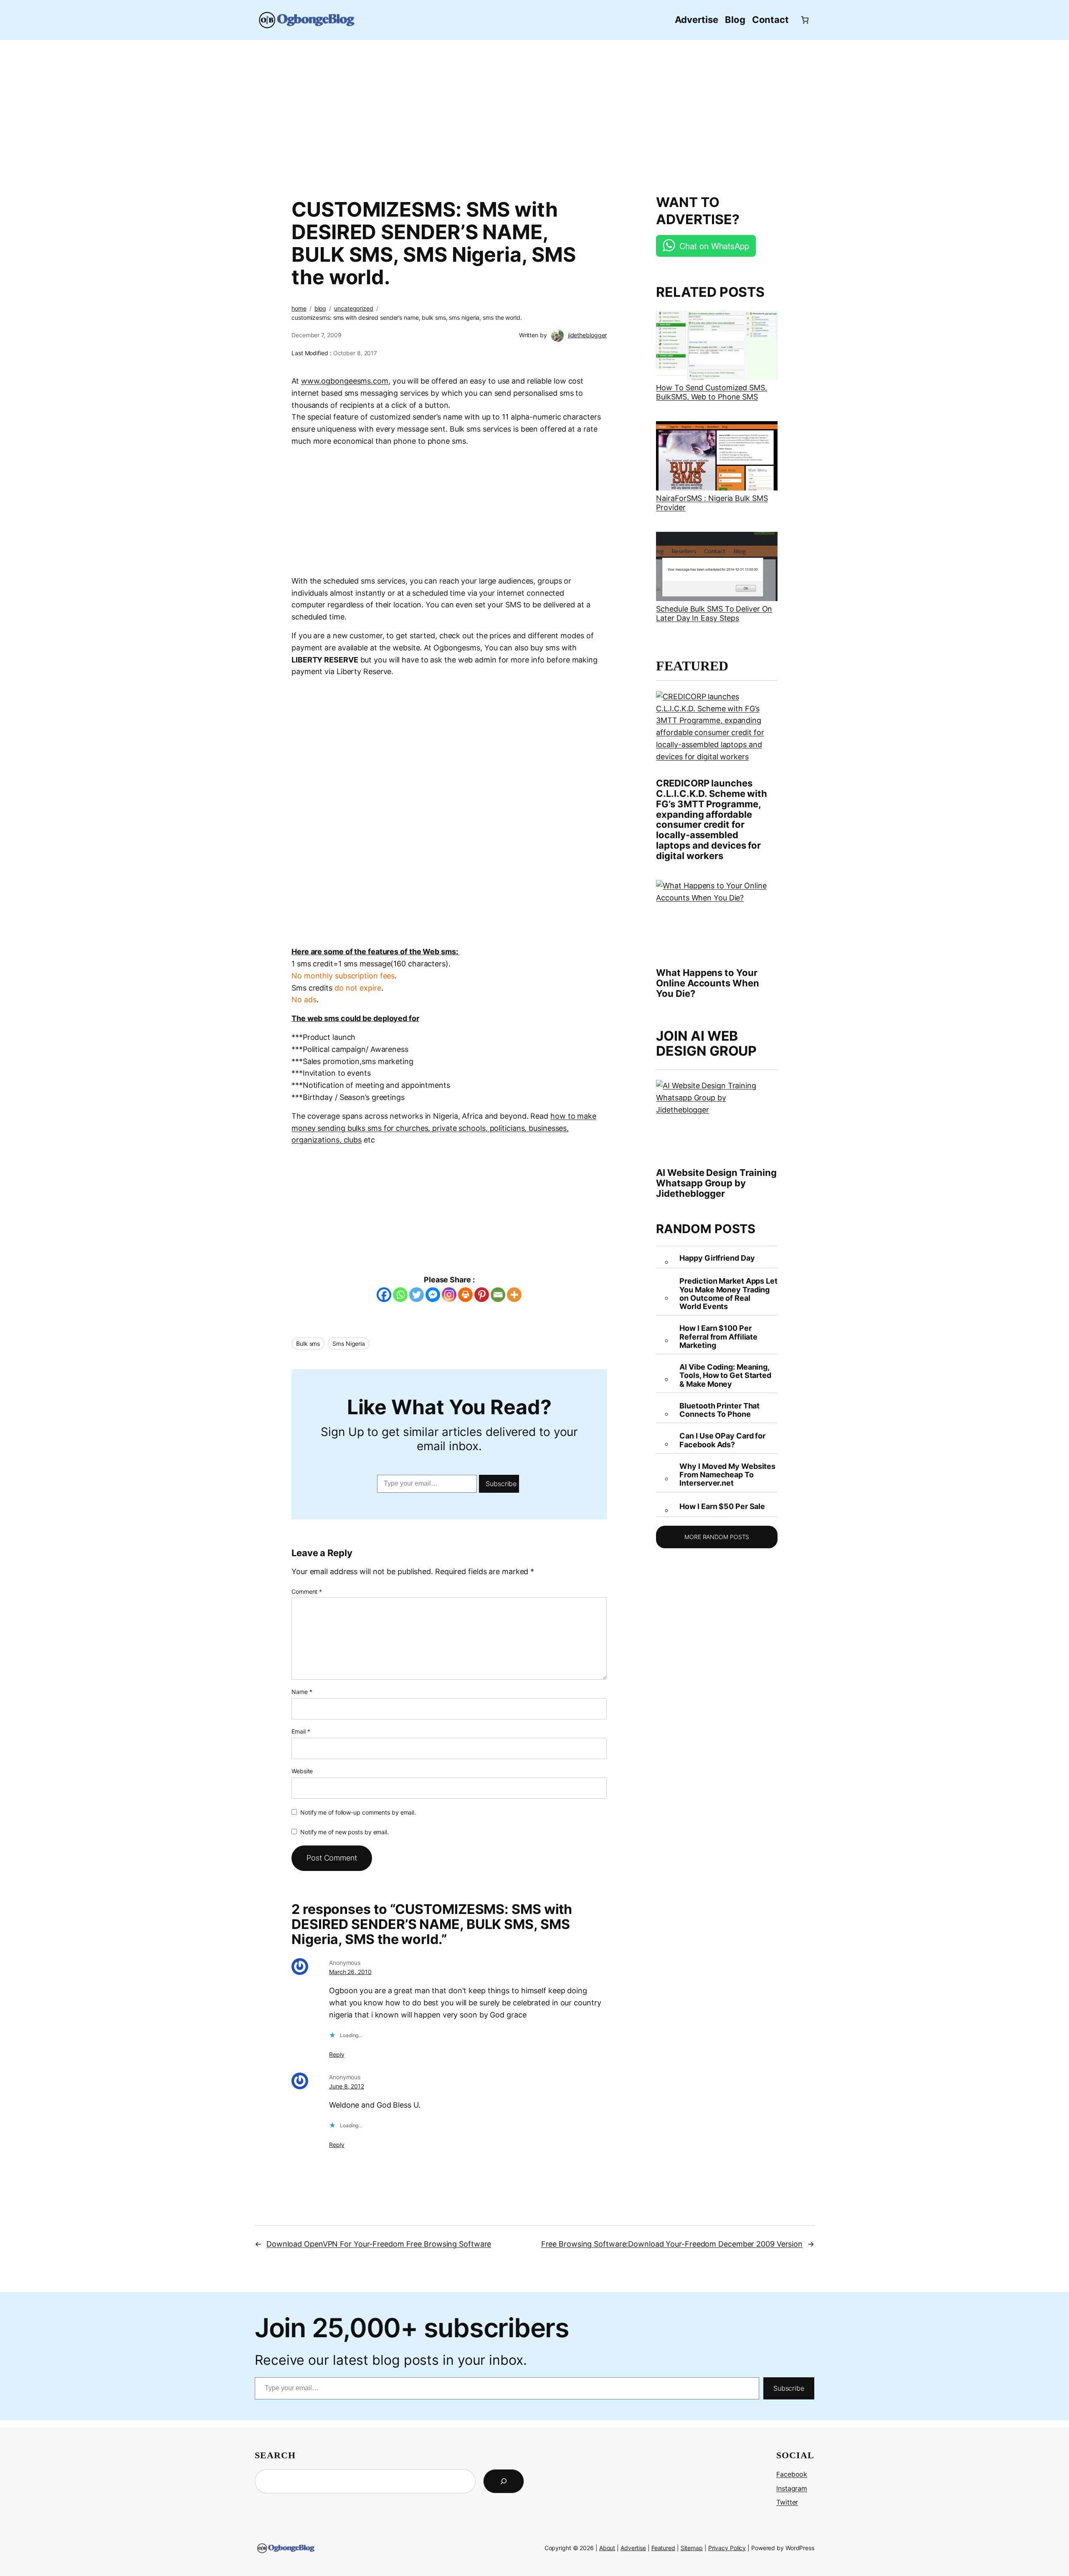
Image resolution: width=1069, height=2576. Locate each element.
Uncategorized (354, 308)
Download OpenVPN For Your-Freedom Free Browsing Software (379, 2244)
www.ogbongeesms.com (345, 381)
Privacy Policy (727, 2548)
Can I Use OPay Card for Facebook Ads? (722, 1440)
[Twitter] (417, 1295)
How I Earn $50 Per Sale (722, 1507)
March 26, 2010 (350, 1972)
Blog (320, 308)
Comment (307, 1591)
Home (299, 308)
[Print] (465, 1295)
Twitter (787, 2502)
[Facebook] (384, 1295)
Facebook (792, 2474)
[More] (514, 1295)
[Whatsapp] (400, 1295)
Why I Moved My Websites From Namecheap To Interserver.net (727, 1475)
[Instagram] (449, 1295)
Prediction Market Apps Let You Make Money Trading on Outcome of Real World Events (728, 1294)
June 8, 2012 (347, 2086)
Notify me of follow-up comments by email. (358, 1812)
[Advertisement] (534, 113)
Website (302, 1771)
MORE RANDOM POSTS (717, 1537)
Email (301, 1731)
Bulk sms (308, 1344)
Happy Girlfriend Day (717, 1258)
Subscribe (501, 1484)
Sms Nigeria (349, 1344)
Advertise (633, 2548)
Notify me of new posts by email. (345, 1832)
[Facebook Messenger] (433, 1295)
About (607, 2548)
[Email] (498, 1295)
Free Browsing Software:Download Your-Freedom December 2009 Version (672, 2244)
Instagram (792, 2488)
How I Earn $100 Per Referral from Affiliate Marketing (718, 1337)
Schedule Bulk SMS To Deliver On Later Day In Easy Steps (714, 613)
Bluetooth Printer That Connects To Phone (719, 1410)
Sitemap (692, 2548)
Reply (337, 2054)
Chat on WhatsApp (714, 246)
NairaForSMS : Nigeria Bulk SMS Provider (712, 503)
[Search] (504, 2481)
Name (302, 1692)
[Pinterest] (482, 1295)
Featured (663, 2548)
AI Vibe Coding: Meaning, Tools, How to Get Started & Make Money (725, 1376)
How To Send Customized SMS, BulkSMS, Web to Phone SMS (711, 392)
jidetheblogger (588, 335)
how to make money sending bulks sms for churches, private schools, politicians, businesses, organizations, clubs (444, 1128)
